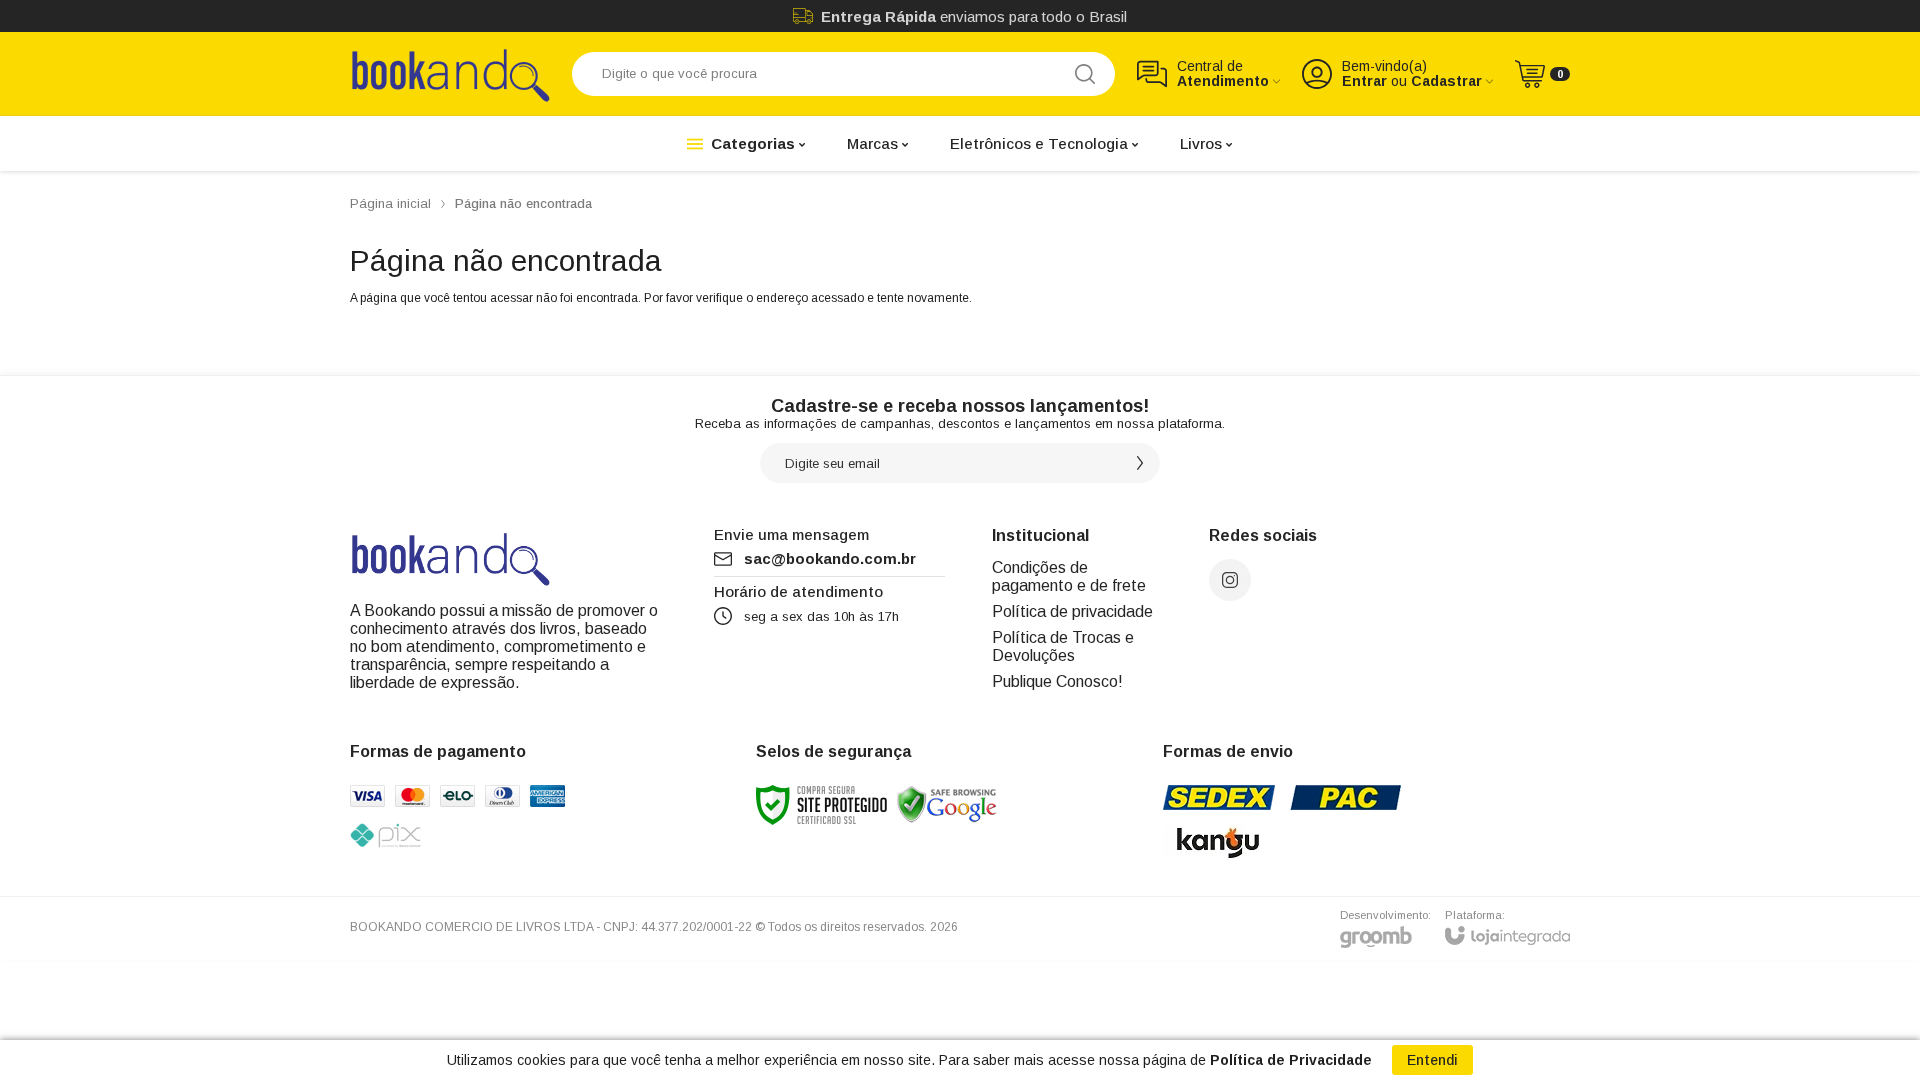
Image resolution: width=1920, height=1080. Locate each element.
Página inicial (390, 203)
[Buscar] (1085, 74)
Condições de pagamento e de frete (1069, 576)
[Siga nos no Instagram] (1230, 580)
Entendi (1432, 1060)
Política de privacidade (1072, 611)
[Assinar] (1140, 463)
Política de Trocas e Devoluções (1063, 646)
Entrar (1364, 81)
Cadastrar (1446, 81)
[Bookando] (450, 73)
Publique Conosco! (1057, 681)
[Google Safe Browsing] (947, 804)
